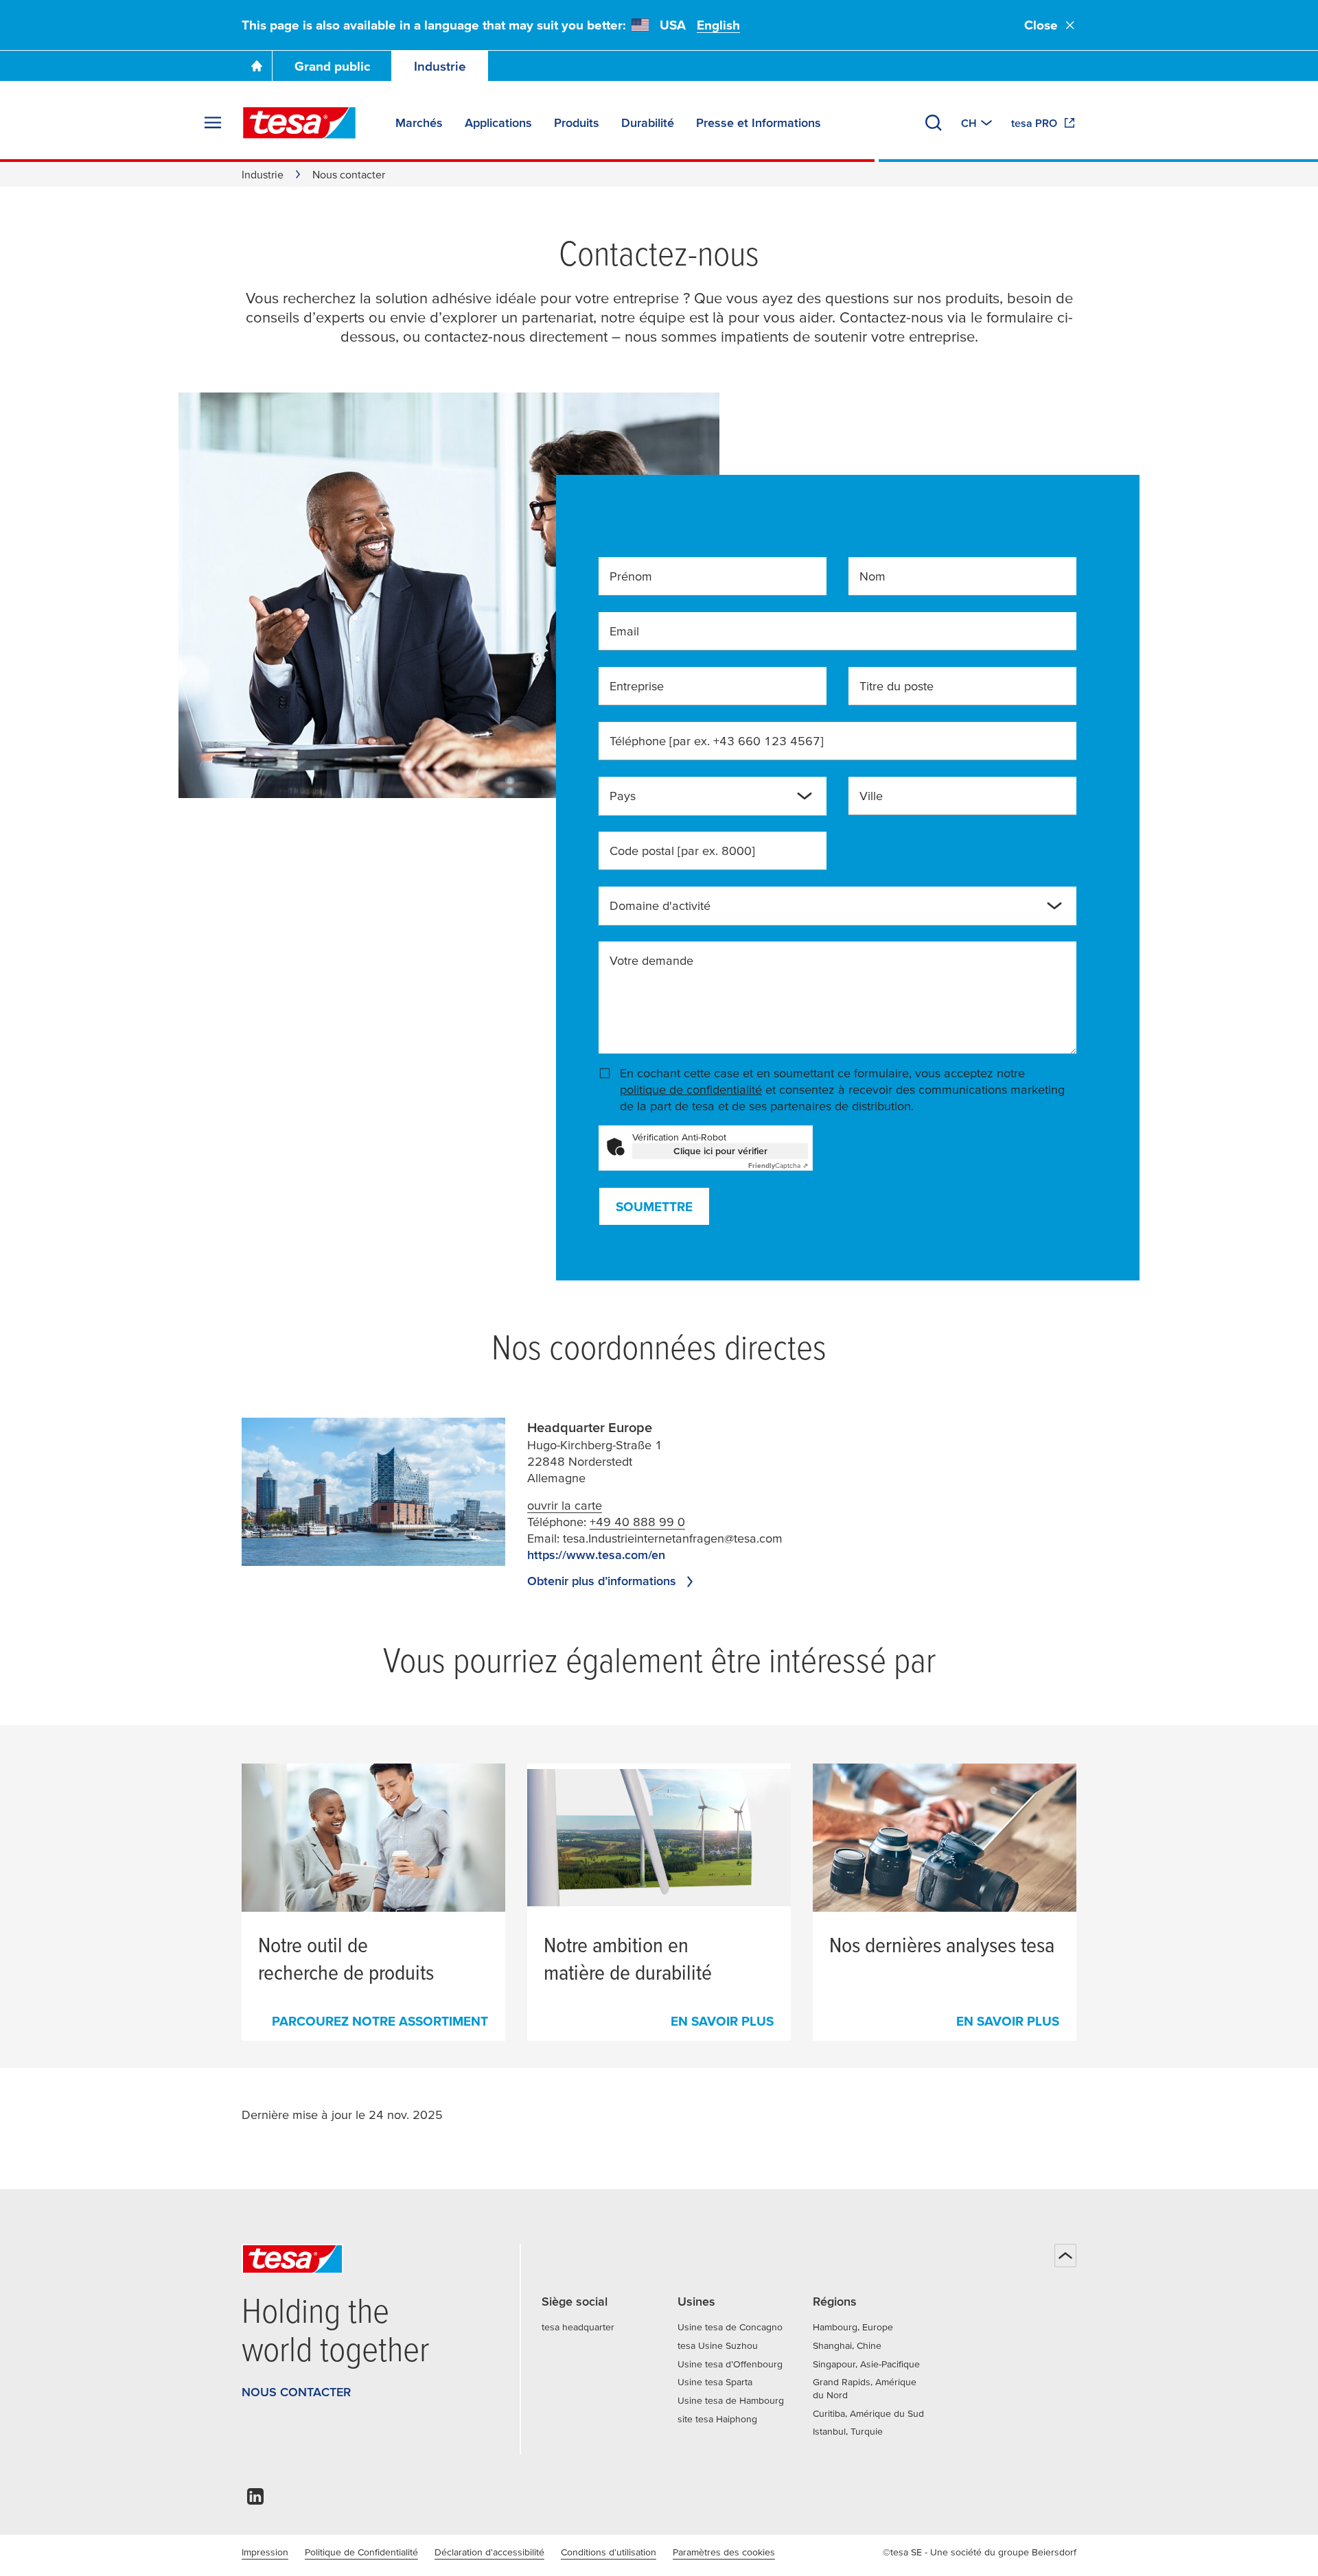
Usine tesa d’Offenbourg (730, 2364)
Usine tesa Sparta (715, 2382)
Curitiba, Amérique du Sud (868, 2413)
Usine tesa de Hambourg (731, 2400)
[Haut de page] (1065, 2256)
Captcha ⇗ (778, 1166)
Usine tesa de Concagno (730, 2327)
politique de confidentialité (691, 1089)
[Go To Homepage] (257, 66)
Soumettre (654, 1207)
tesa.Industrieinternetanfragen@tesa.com (673, 1538)
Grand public (332, 66)
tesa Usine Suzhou (718, 2345)
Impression (265, 2552)
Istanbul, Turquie (848, 2431)
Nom (872, 576)
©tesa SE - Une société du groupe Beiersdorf (980, 2552)
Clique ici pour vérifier (720, 1151)
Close (1041, 25)
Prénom (631, 576)
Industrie (440, 66)
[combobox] (702, 801)
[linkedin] (255, 2500)
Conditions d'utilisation (609, 2552)
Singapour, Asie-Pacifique (866, 2364)
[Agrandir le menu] (213, 123)
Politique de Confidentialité (361, 2552)
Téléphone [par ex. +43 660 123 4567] (717, 741)
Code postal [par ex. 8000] (682, 851)
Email (624, 631)
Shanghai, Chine (847, 2345)
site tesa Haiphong (717, 2419)
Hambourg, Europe (853, 2327)
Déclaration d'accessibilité (489, 2552)
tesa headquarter (578, 2327)
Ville (871, 796)
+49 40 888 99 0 (637, 1522)
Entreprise (637, 686)
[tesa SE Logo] (299, 123)
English (718, 25)
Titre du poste (897, 686)
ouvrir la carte (565, 1505)
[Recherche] (934, 123)
